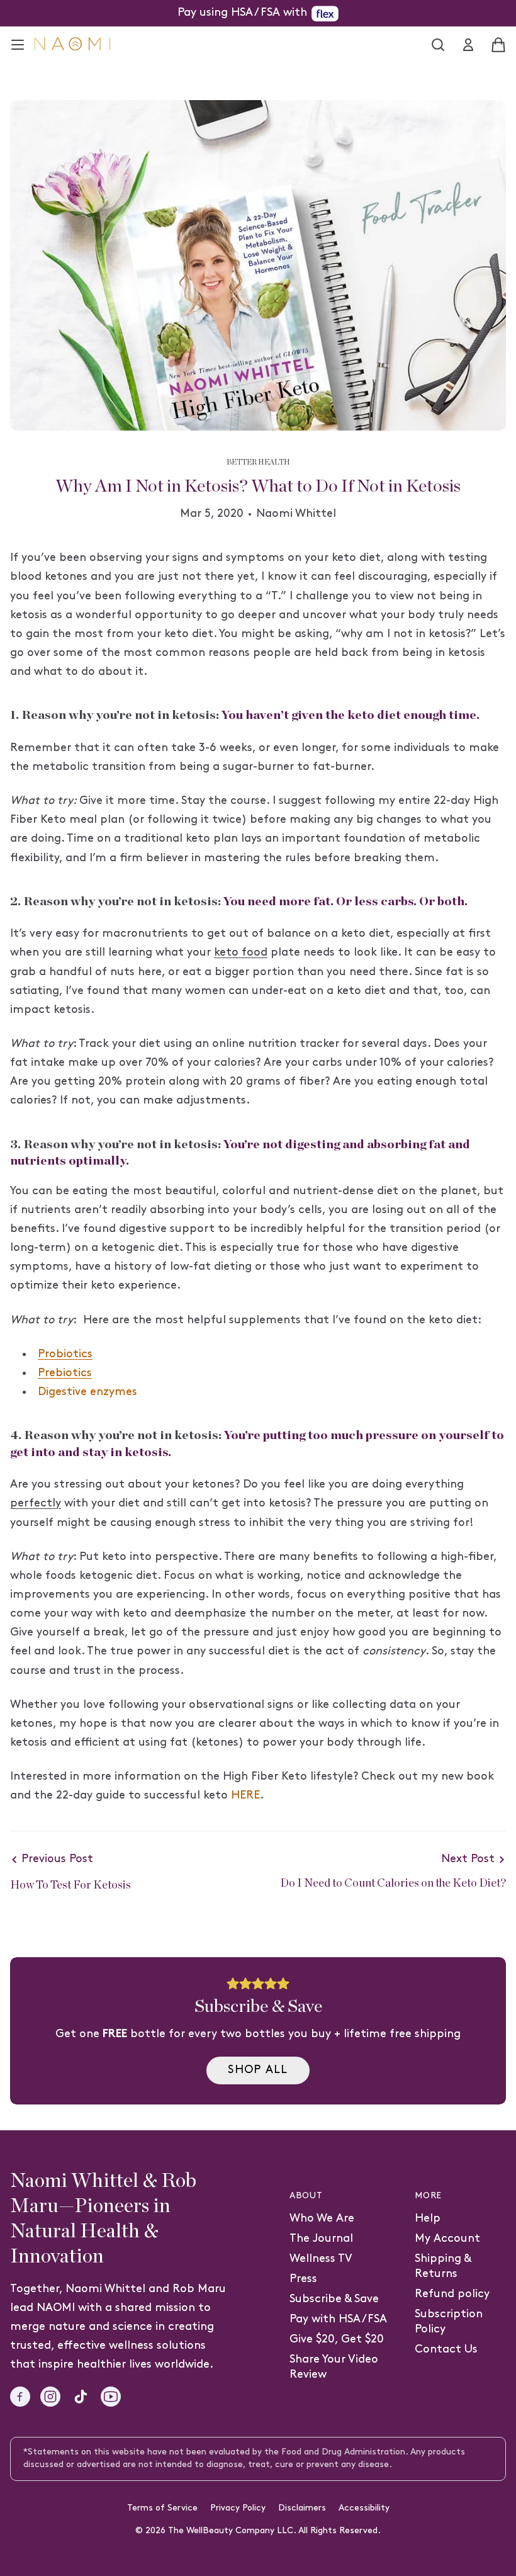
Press (303, 2279)
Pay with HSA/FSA (338, 2319)
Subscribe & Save (334, 2299)
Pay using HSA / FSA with (242, 13)
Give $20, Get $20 (337, 2340)
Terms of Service (162, 2508)
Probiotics (65, 1354)
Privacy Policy (238, 2508)
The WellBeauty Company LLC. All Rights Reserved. (274, 2531)
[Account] (468, 45)
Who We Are (322, 2219)
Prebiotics (65, 1373)
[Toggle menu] (18, 45)
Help (428, 2219)
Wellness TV (321, 2259)
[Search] (438, 45)
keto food (241, 953)
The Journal (321, 2239)
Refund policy (452, 2294)
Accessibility (364, 2508)
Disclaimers (302, 2508)
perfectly (36, 1504)
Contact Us (446, 2350)
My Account (447, 2239)
